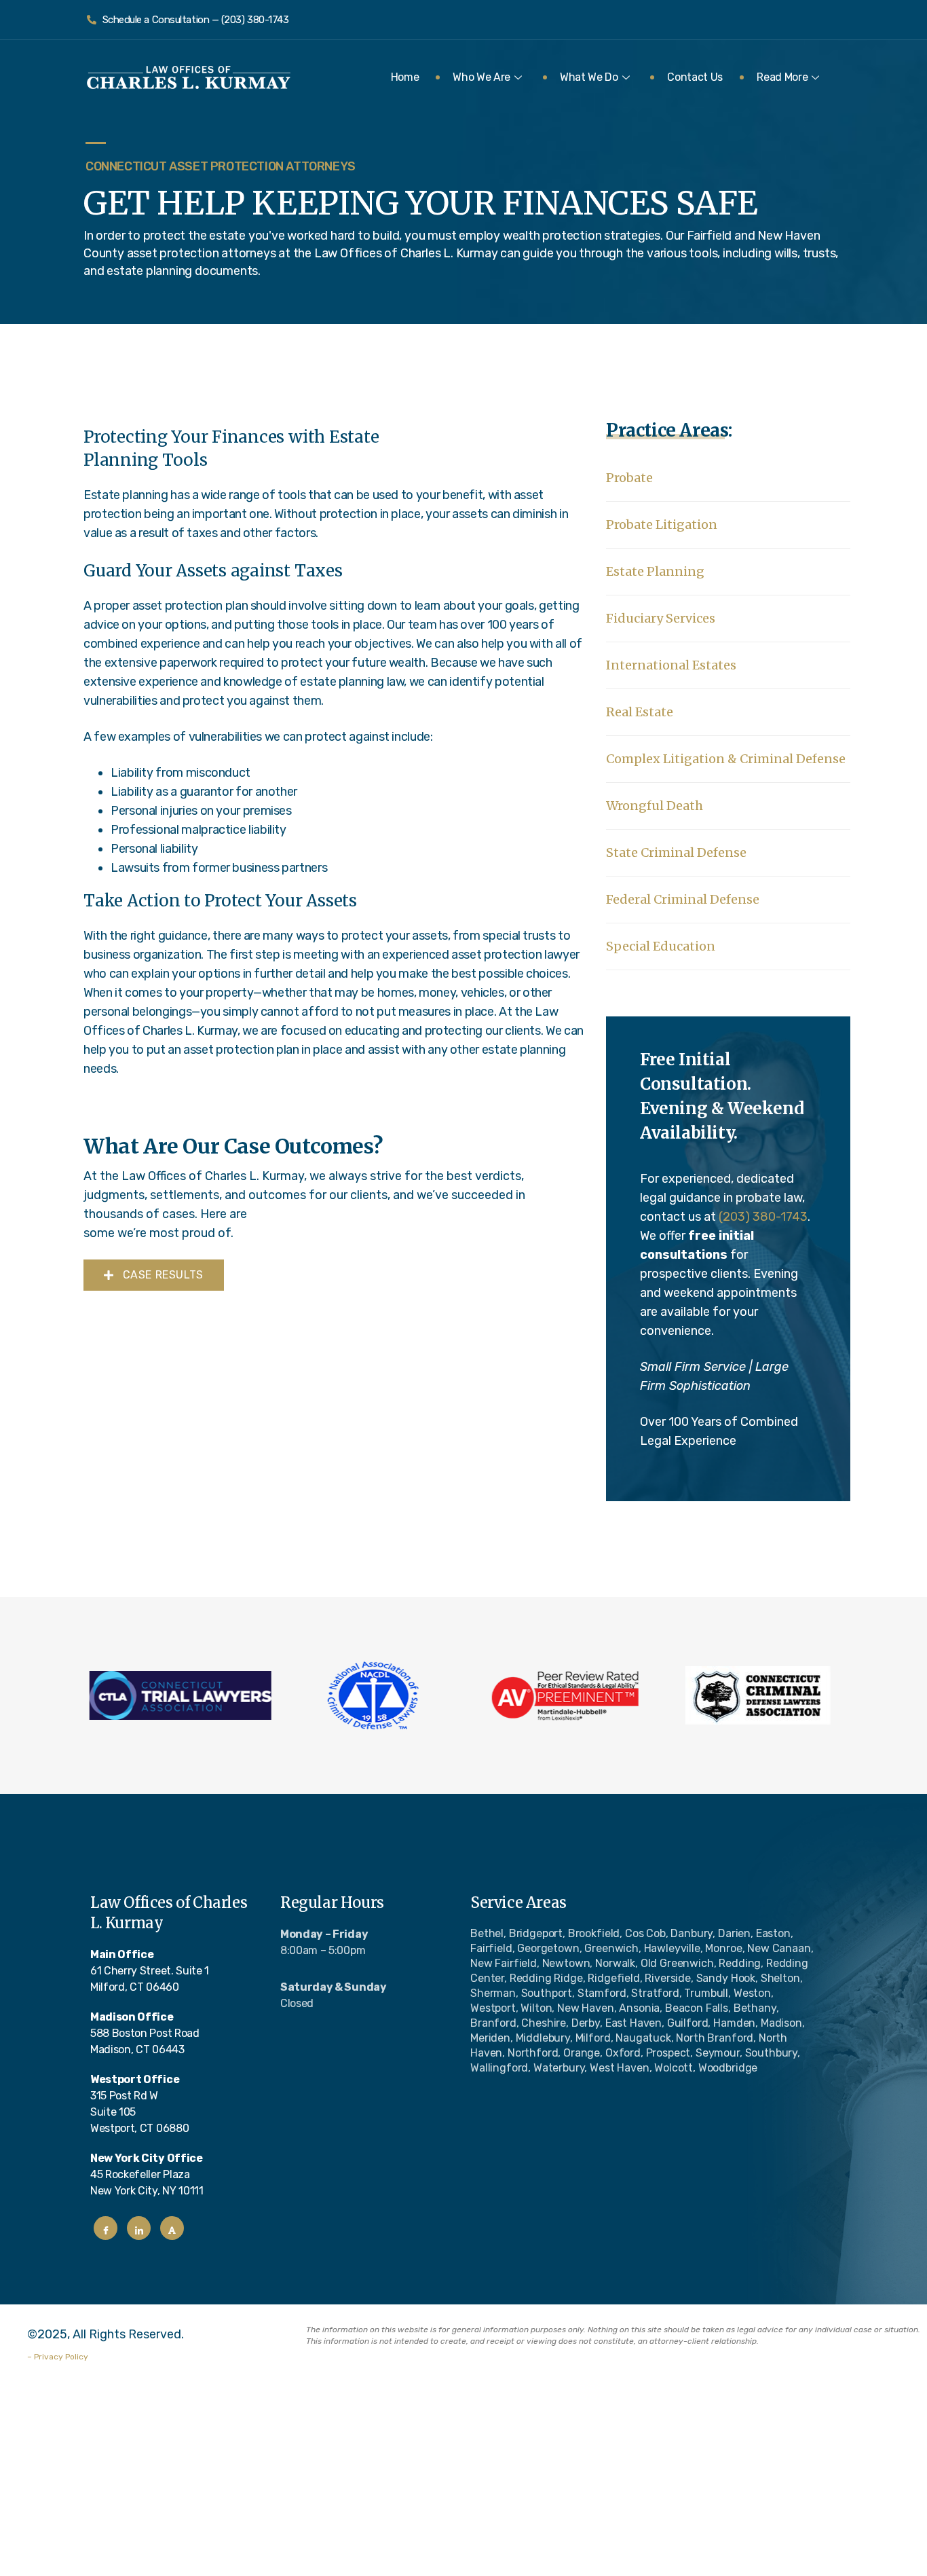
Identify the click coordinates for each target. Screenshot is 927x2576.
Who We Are (481, 77)
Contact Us (695, 77)
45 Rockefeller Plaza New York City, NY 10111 (147, 2174)
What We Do (589, 77)
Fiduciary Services (661, 618)
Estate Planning (655, 571)
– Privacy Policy (58, 2357)
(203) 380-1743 (763, 1217)
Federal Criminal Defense (683, 899)
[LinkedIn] (139, 2228)
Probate (629, 478)
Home (405, 77)
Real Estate (640, 712)
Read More (782, 77)
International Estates (671, 665)
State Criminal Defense (676, 852)
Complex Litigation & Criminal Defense (726, 759)
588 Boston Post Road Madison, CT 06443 (145, 2033)
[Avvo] (172, 2228)
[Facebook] (106, 2228)
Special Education (661, 946)
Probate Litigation (662, 525)
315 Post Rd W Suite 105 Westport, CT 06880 (139, 2104)
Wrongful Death (655, 806)
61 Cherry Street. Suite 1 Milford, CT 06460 (150, 1971)
